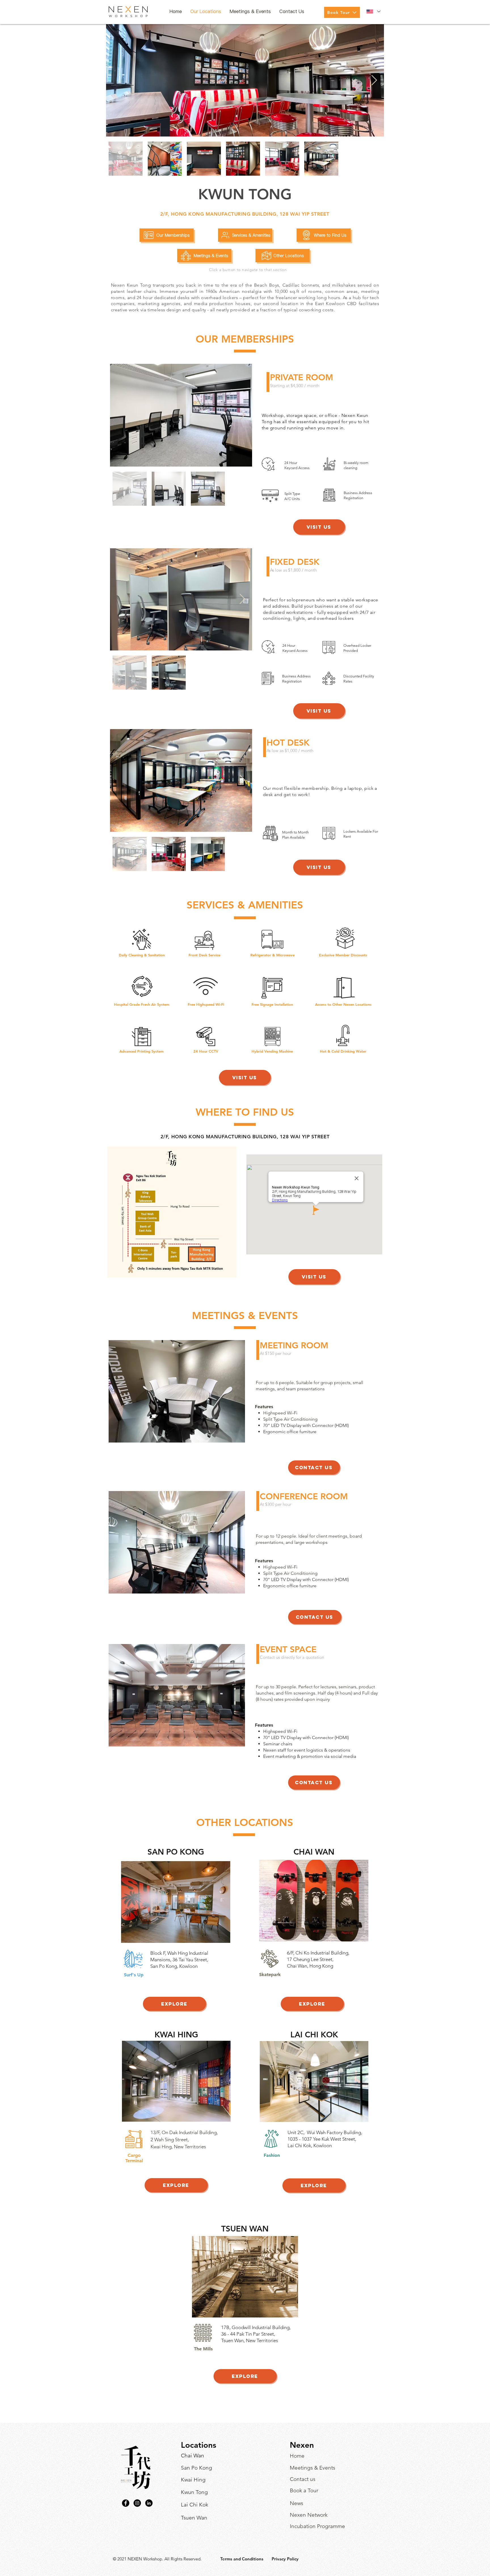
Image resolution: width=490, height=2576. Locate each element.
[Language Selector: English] (373, 11)
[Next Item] (374, 80)
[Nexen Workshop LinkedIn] (149, 2503)
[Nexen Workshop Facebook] (126, 2503)
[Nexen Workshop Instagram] (137, 2503)
